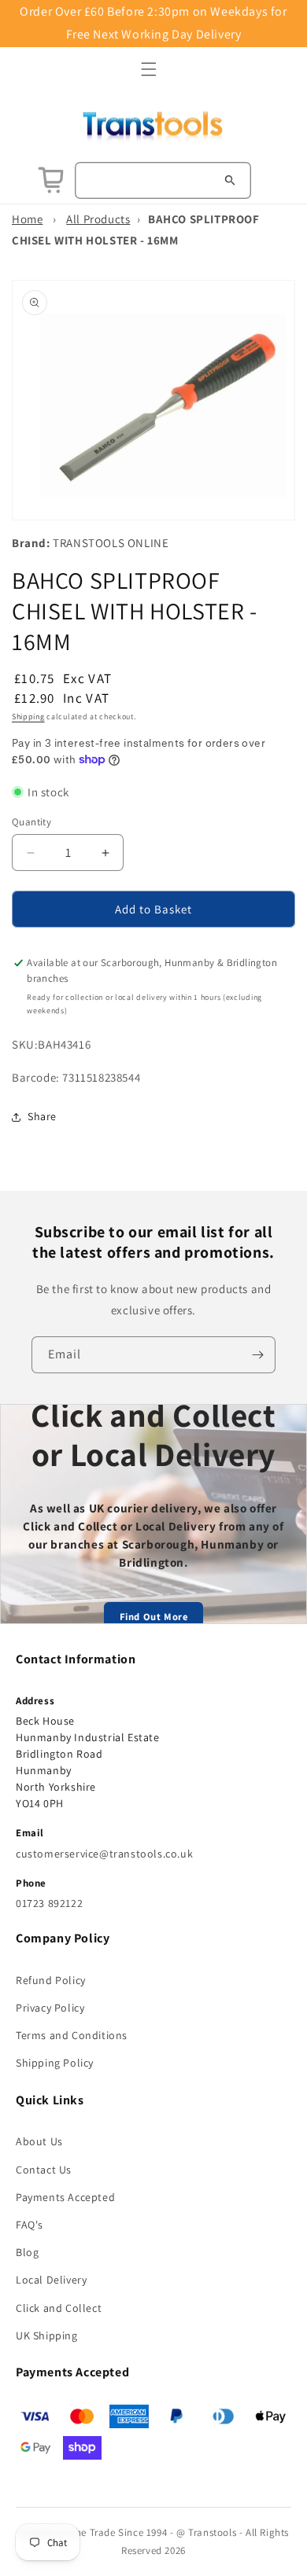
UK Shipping (47, 2335)
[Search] (230, 180)
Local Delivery (51, 2280)
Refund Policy (51, 1980)
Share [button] (42, 1116)
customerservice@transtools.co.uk (104, 1854)
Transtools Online (111, 543)
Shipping (28, 717)
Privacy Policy (50, 2008)
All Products (98, 219)
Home (27, 219)
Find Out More (154, 1617)
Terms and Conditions (72, 2035)
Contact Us (44, 2170)
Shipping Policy (55, 2063)
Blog (27, 2252)
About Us (39, 2141)
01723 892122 (49, 1903)
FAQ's (30, 2225)
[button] (149, 69)
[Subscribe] (257, 1355)
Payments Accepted (65, 2197)
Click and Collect (59, 2308)
